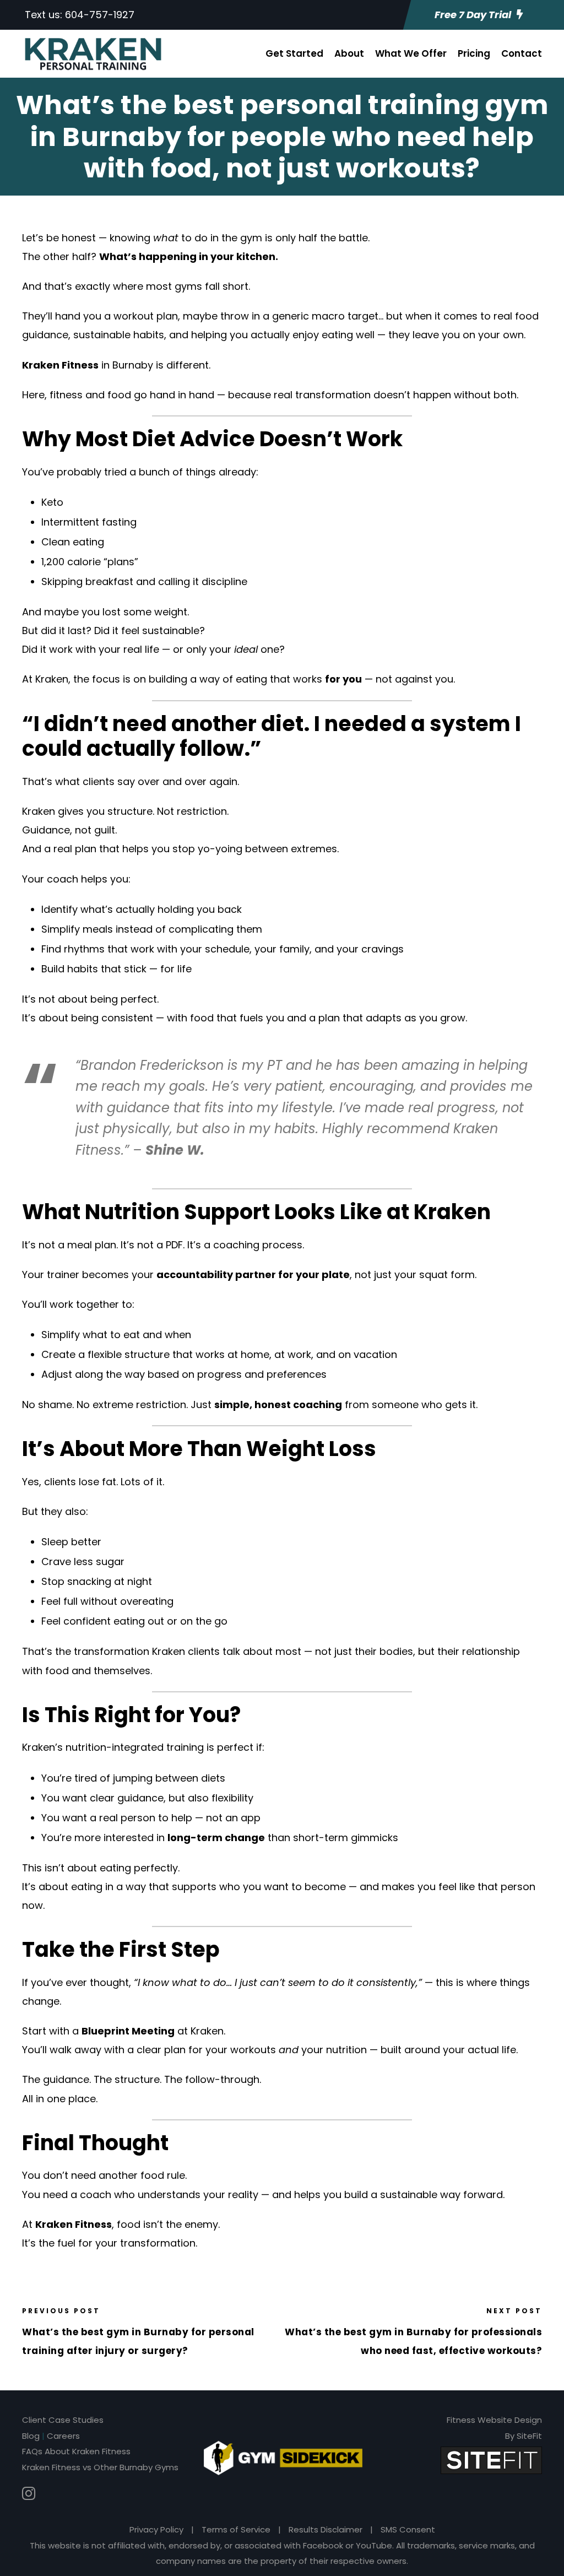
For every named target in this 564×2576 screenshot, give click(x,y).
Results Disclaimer (326, 2529)
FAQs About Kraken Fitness (76, 2451)
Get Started (294, 53)
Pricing (474, 53)
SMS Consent (408, 2529)
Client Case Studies (63, 2420)
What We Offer (411, 53)
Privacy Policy (156, 2529)
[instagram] (29, 2494)
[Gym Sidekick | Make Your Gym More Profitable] (283, 2458)
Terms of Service (236, 2529)
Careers (63, 2436)
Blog (31, 2436)
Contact (522, 53)
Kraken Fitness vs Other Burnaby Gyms (100, 2467)
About (349, 53)
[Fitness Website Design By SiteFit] (491, 2459)
